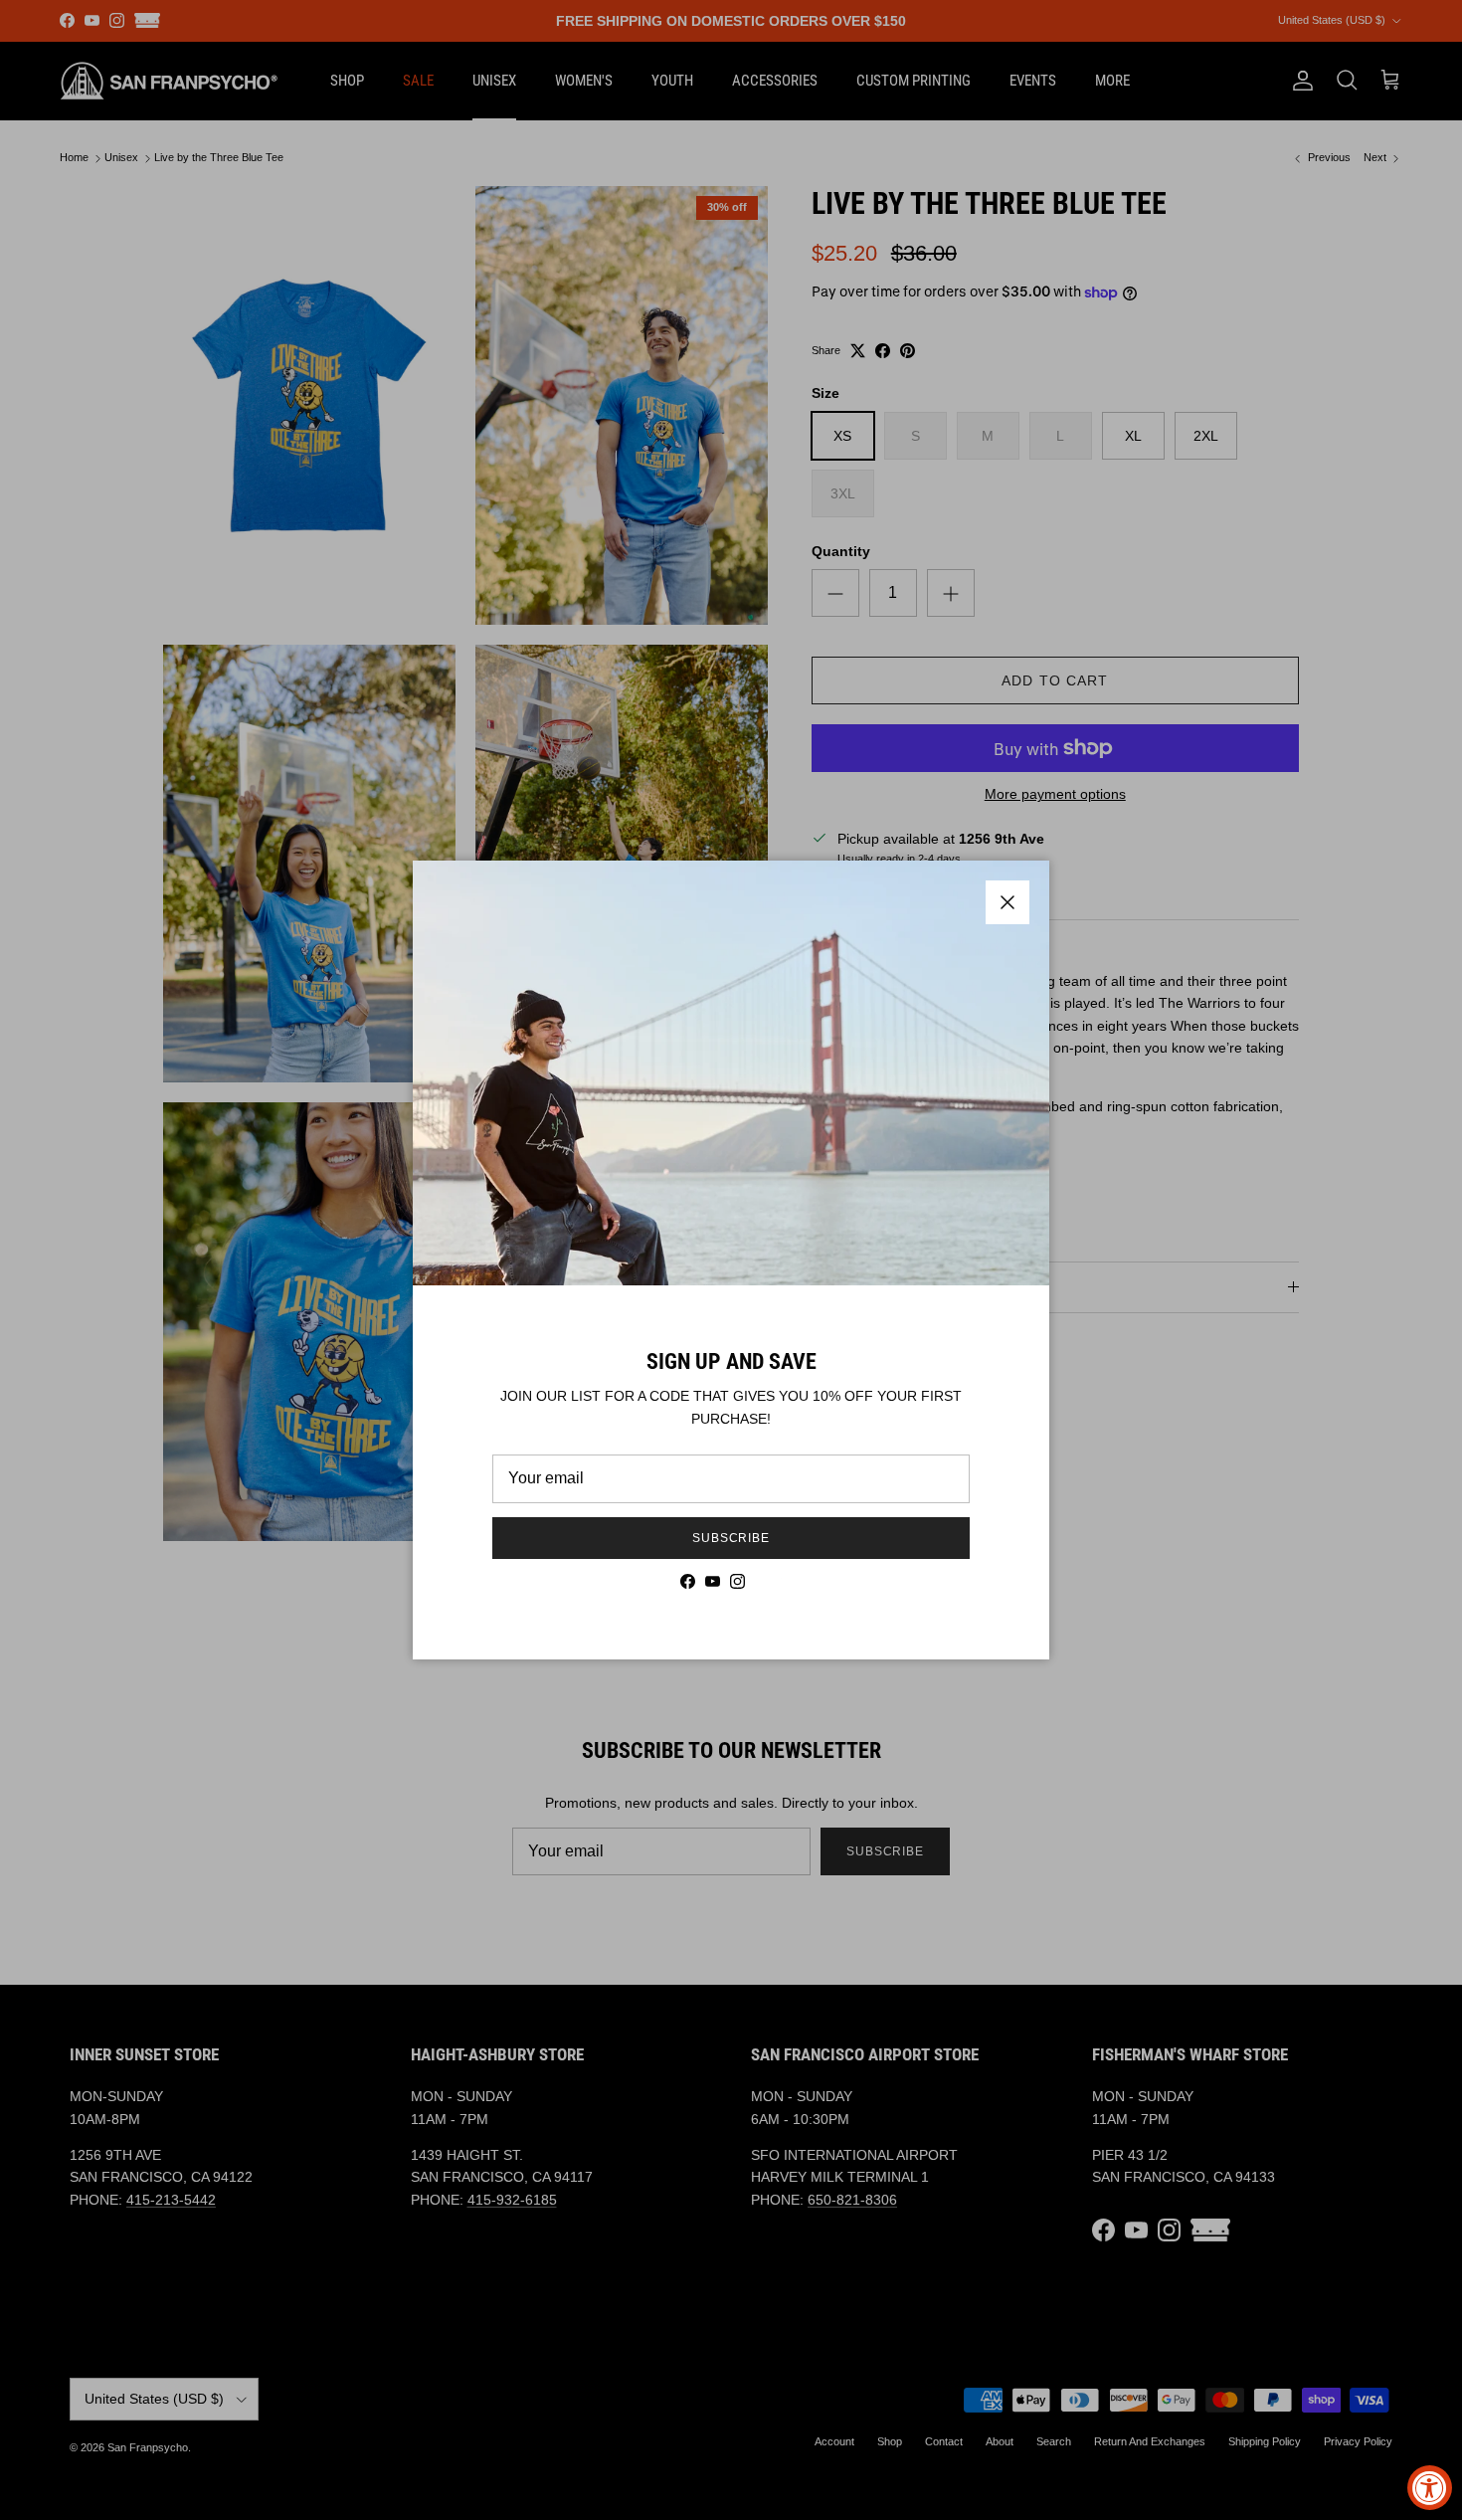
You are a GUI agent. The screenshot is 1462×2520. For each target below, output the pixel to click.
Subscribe (731, 1538)
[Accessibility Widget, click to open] (1430, 2488)
